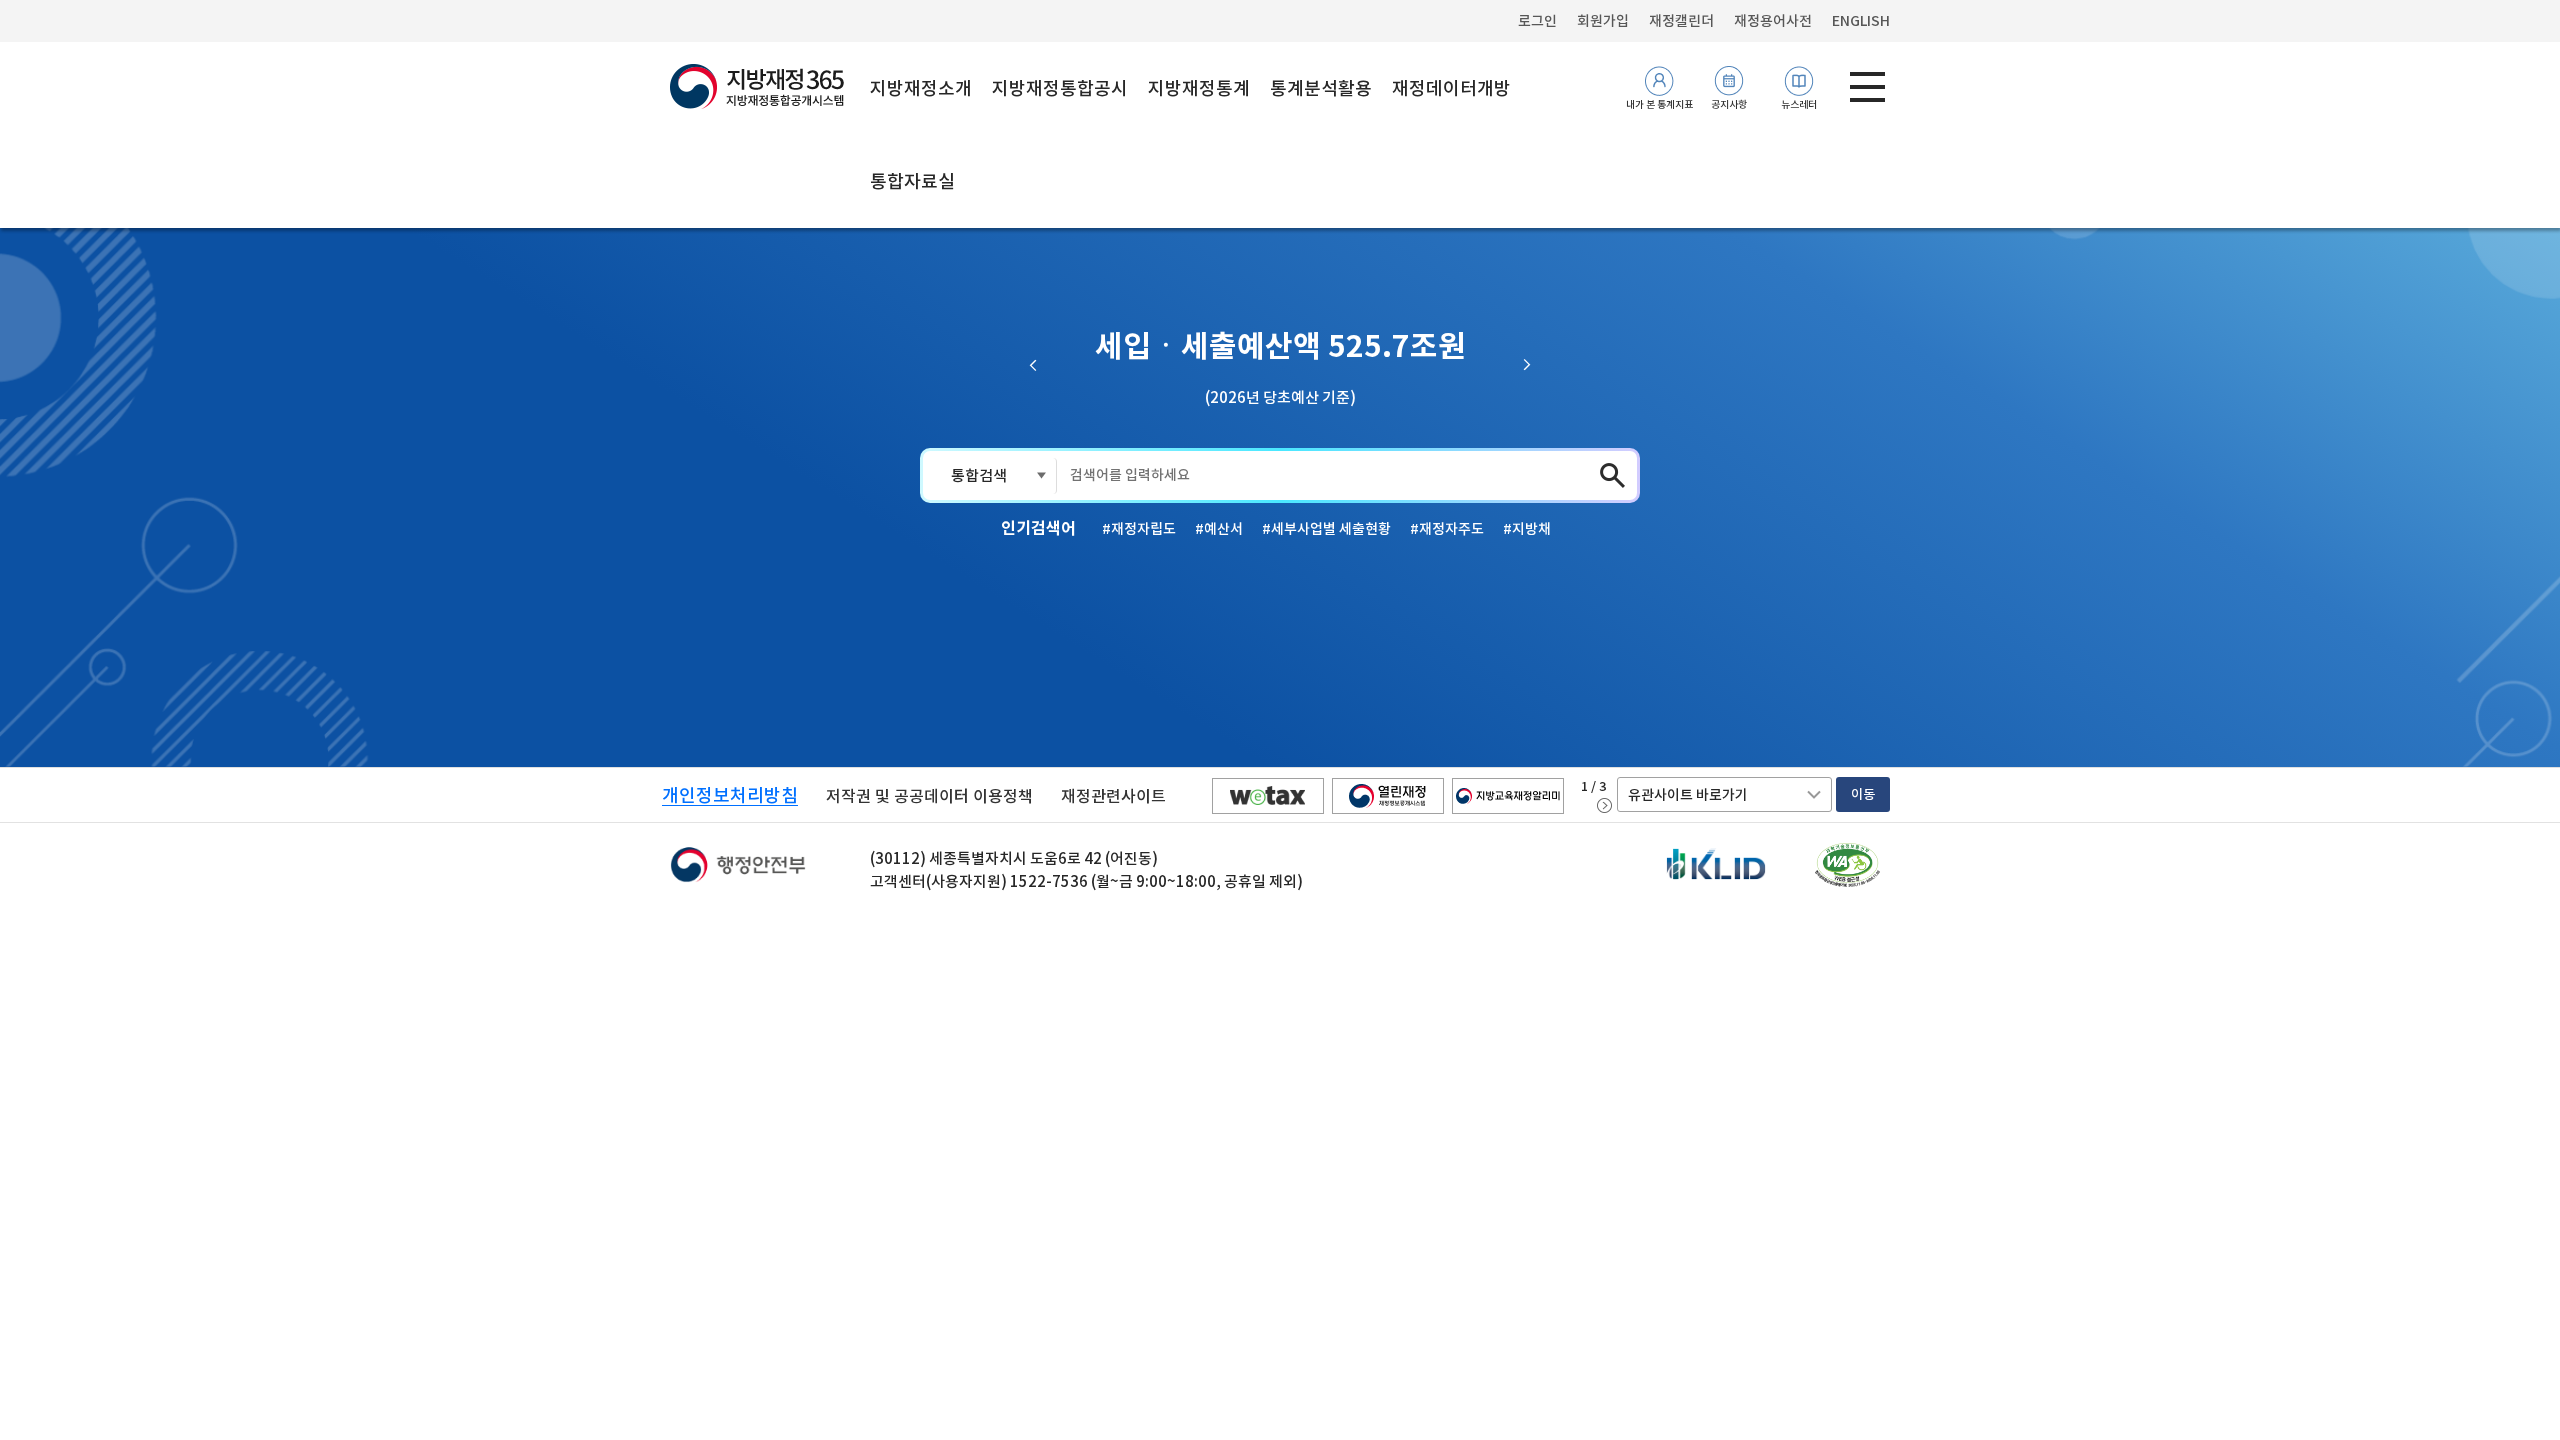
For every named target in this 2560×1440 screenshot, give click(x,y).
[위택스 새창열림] (1268, 796)
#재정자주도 (1447, 529)
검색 (1612, 475)
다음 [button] (1526, 365)
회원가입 (1603, 21)
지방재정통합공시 (1060, 88)
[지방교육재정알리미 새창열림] (1508, 796)
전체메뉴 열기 (1867, 87)
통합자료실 (912, 181)
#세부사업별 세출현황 (1326, 529)
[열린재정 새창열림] (1388, 796)
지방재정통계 (1199, 88)
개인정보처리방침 (730, 795)
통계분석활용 (1321, 88)
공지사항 (1729, 104)
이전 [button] (1033, 365)
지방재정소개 (921, 88)
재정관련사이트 (1113, 796)
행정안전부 (738, 870)
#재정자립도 (1139, 529)
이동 (1863, 794)
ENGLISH (1861, 21)
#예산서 (1219, 529)
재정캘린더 (1681, 21)
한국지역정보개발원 (1716, 866)
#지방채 (1527, 529)
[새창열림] (1847, 865)
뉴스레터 (1799, 104)
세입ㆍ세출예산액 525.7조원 (1280, 346)
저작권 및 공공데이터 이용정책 (929, 796)
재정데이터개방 (1451, 88)
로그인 (1537, 21)
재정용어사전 (1773, 21)
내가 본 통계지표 (1659, 104)
